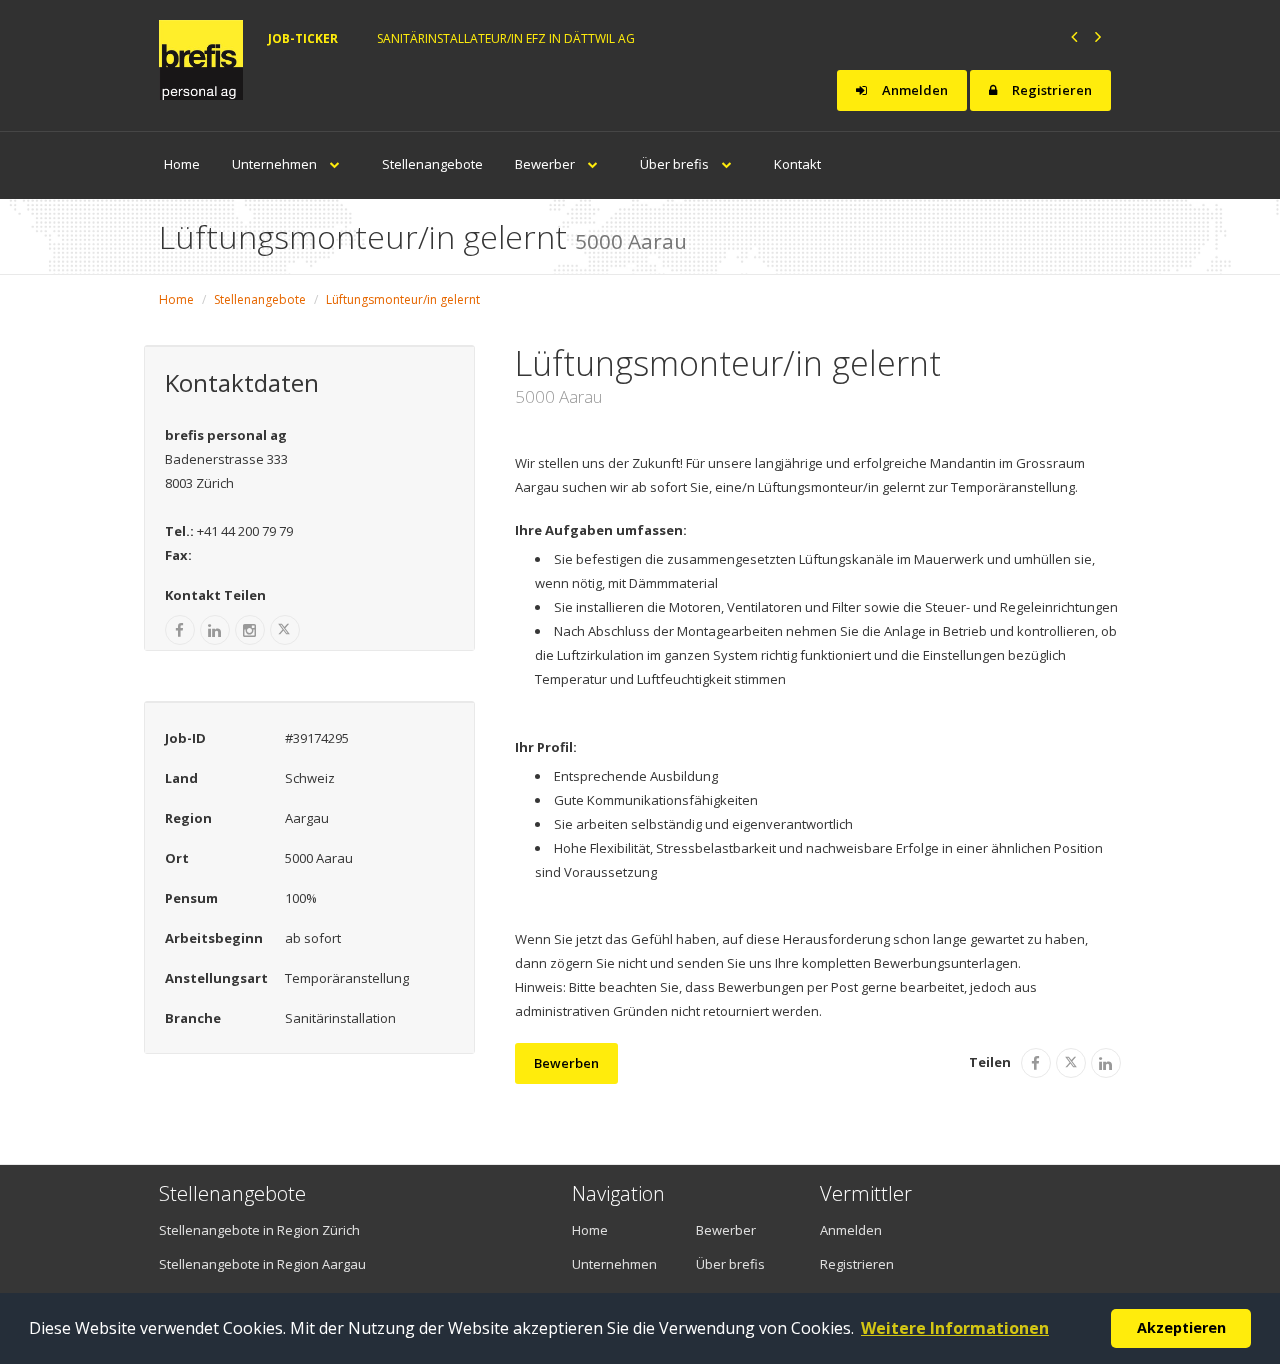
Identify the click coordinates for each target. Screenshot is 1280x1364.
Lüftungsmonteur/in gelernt (403, 299)
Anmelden (913, 90)
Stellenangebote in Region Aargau (262, 1264)
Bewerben (566, 1063)
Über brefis (676, 164)
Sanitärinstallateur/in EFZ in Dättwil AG (506, 38)
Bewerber (546, 164)
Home (182, 164)
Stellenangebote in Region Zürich (259, 1230)
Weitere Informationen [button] (955, 1328)
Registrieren (1050, 90)
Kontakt (797, 164)
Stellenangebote (432, 164)
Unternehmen (276, 164)
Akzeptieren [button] (1181, 1327)
